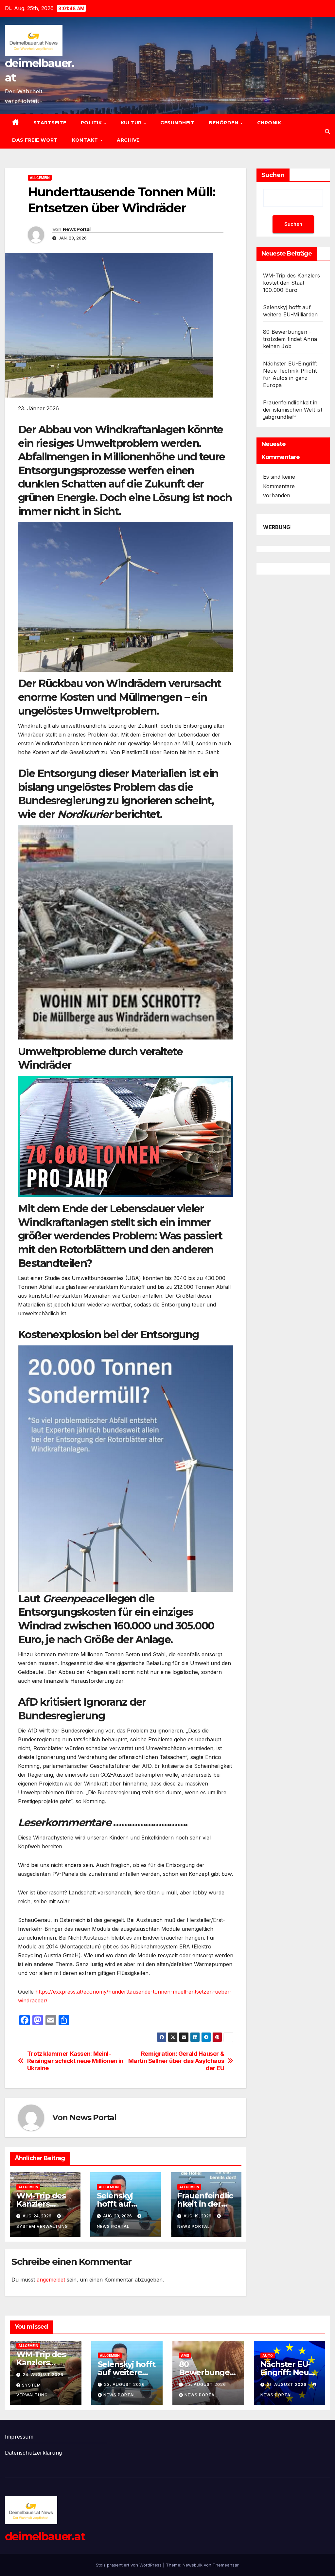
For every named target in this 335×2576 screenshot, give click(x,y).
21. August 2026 (287, 2384)
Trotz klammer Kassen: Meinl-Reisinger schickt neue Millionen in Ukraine (75, 2061)
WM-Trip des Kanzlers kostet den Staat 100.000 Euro (291, 283)
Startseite (50, 123)
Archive (128, 140)
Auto (268, 2355)
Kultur (132, 123)
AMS (185, 2355)
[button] (327, 132)
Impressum (19, 2437)
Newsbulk (193, 2565)
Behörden (224, 123)
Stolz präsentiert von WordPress (129, 2565)
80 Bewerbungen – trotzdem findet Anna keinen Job (290, 339)
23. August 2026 (124, 2384)
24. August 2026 (43, 2375)
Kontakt (86, 140)
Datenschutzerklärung (33, 2453)
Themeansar (226, 2565)
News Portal (77, 229)
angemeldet (51, 2280)
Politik (92, 123)
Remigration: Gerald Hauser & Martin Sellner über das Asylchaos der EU (176, 2061)
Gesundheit (177, 123)
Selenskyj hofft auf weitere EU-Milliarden (127, 2372)
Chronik (269, 123)
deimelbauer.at (45, 2536)
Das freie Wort (35, 140)
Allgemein (40, 178)
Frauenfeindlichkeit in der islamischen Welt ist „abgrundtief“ (293, 410)
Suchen (273, 175)
